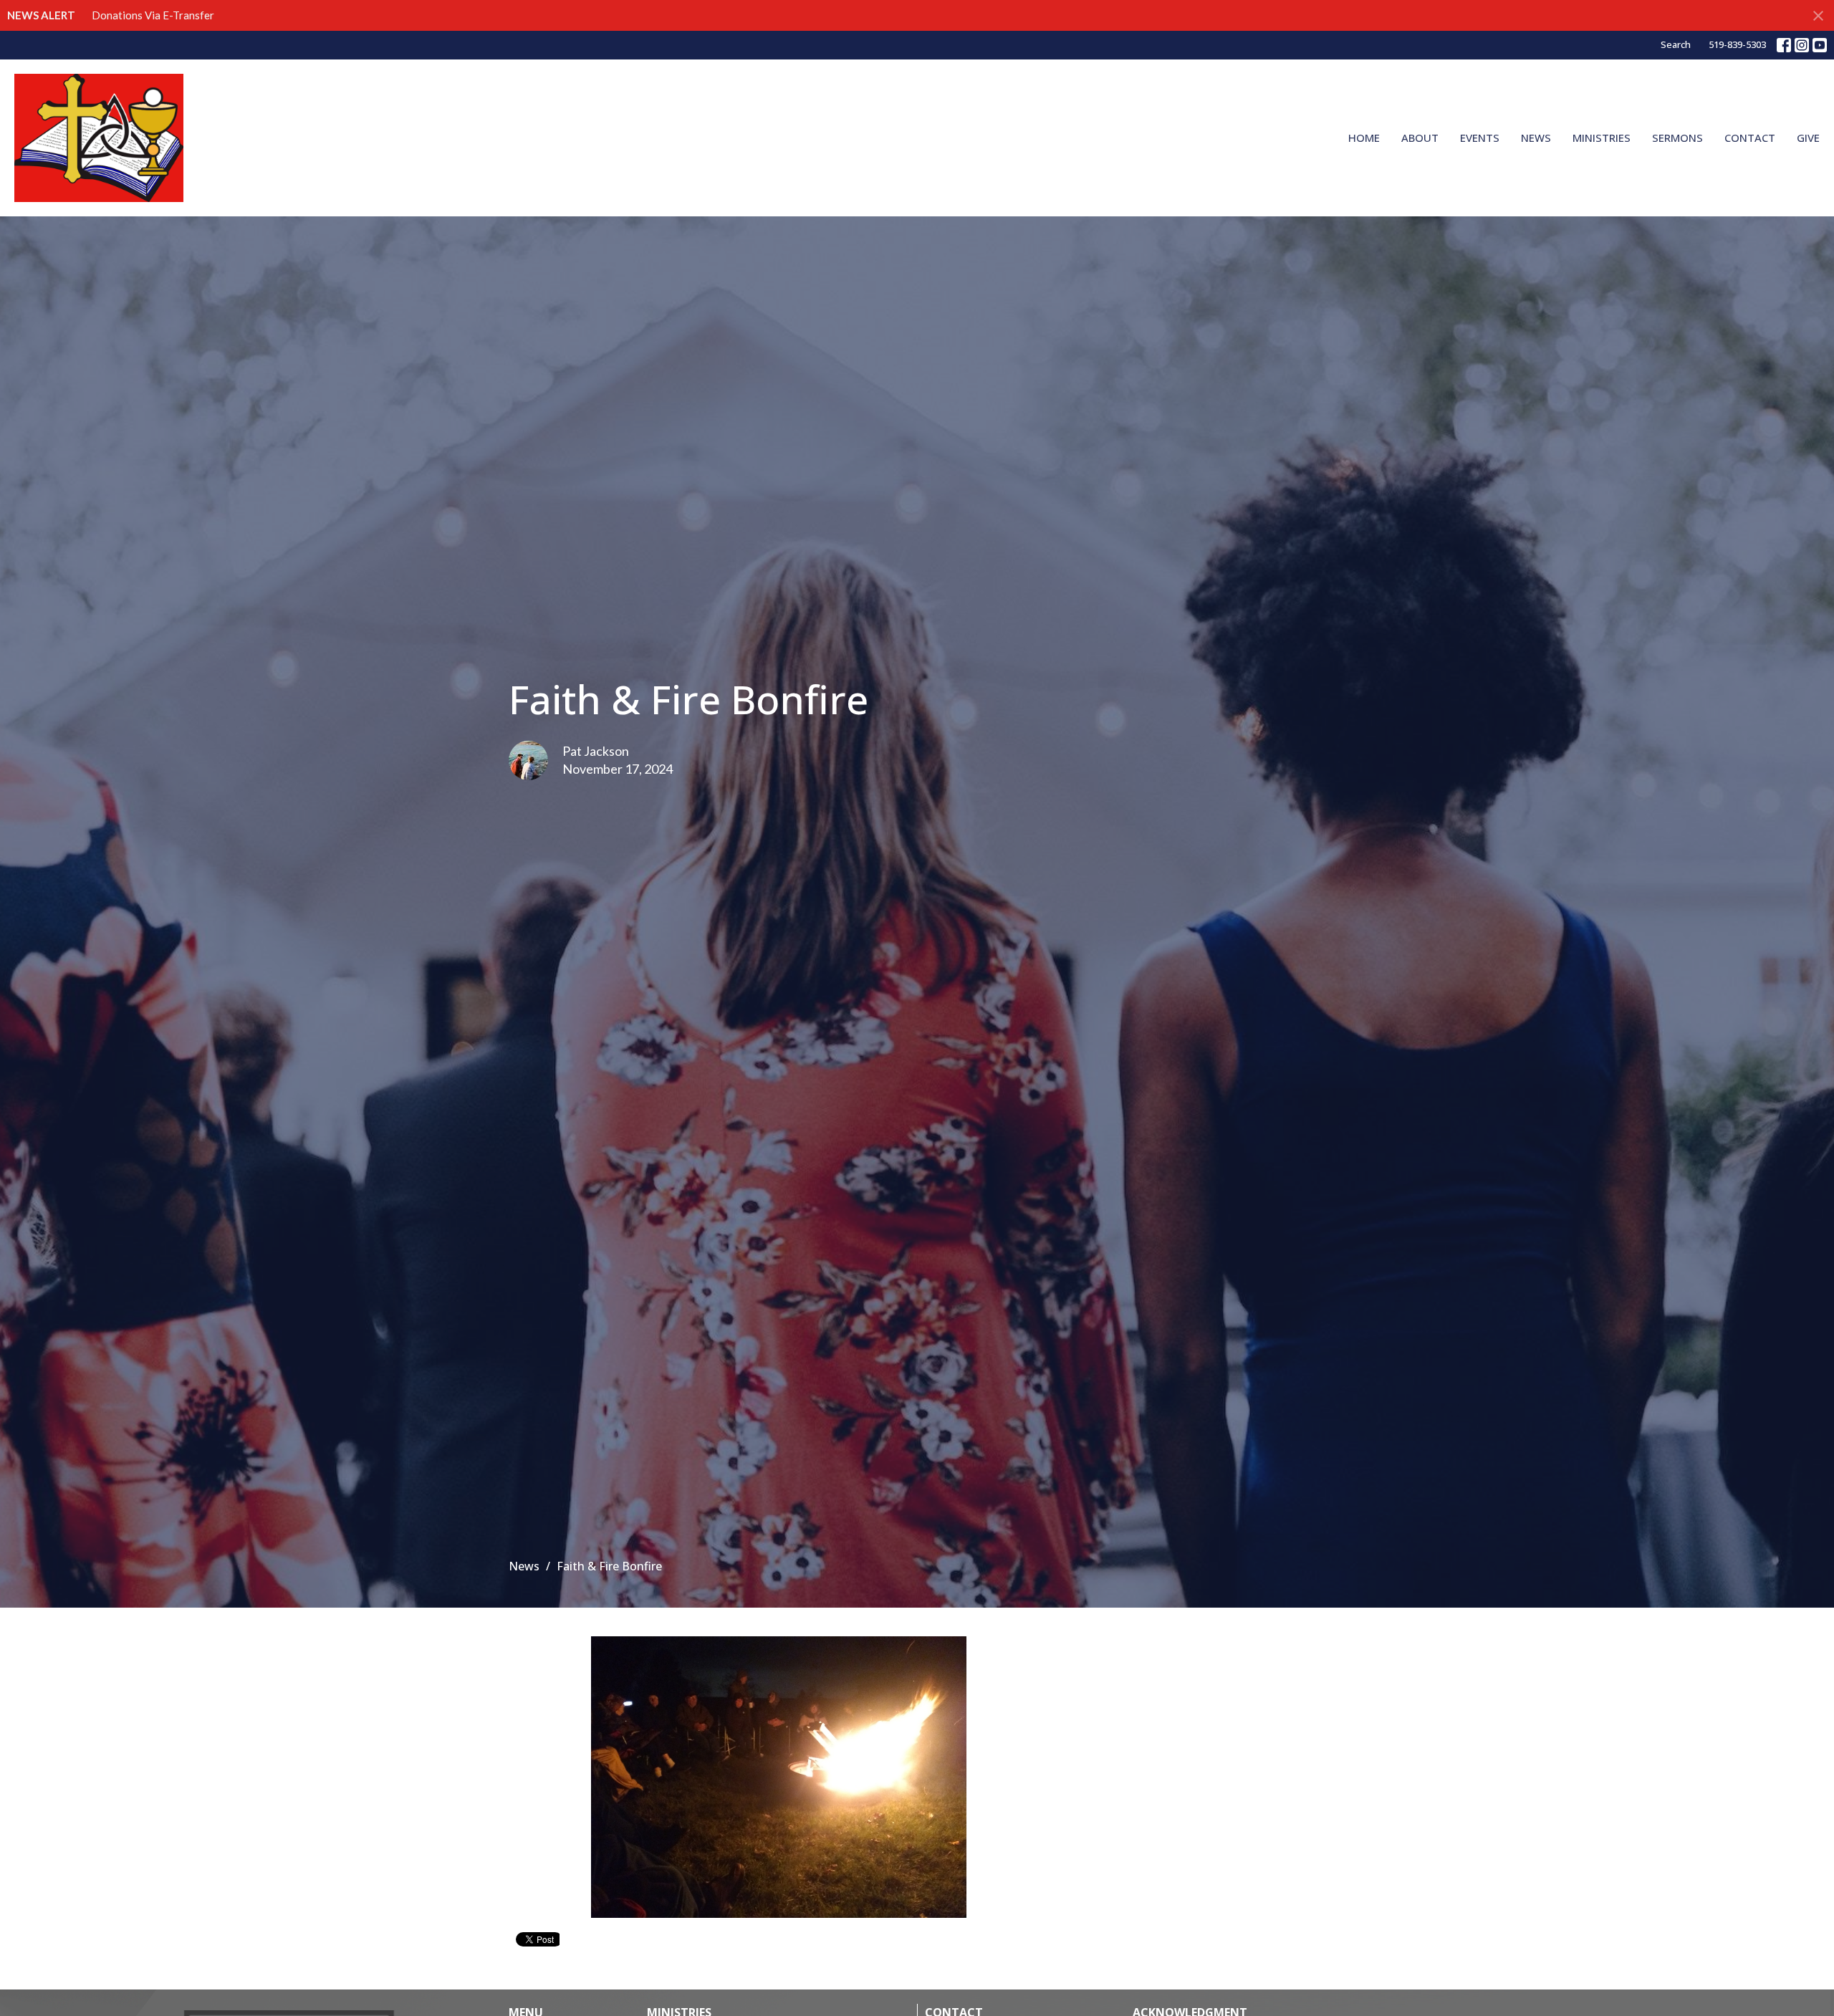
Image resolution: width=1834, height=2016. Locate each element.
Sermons (1677, 138)
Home (1364, 138)
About (1420, 138)
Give (1808, 138)
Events (1480, 138)
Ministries (1602, 138)
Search (1676, 44)
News (1536, 138)
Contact (1750, 138)
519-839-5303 (1737, 44)
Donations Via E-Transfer (153, 15)
